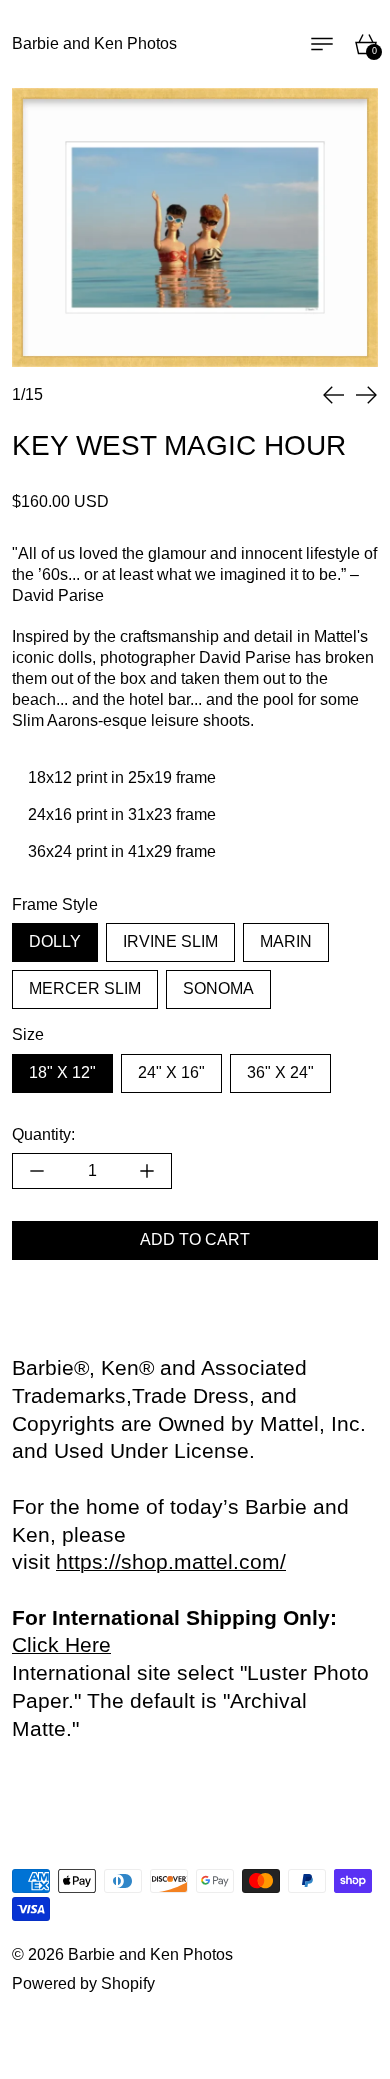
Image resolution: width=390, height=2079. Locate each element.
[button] (334, 395)
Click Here (61, 1645)
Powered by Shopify (83, 1983)
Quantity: (43, 1134)
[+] (147, 1171)
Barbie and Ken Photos (150, 1954)
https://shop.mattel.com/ (171, 1562)
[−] (36, 1171)
